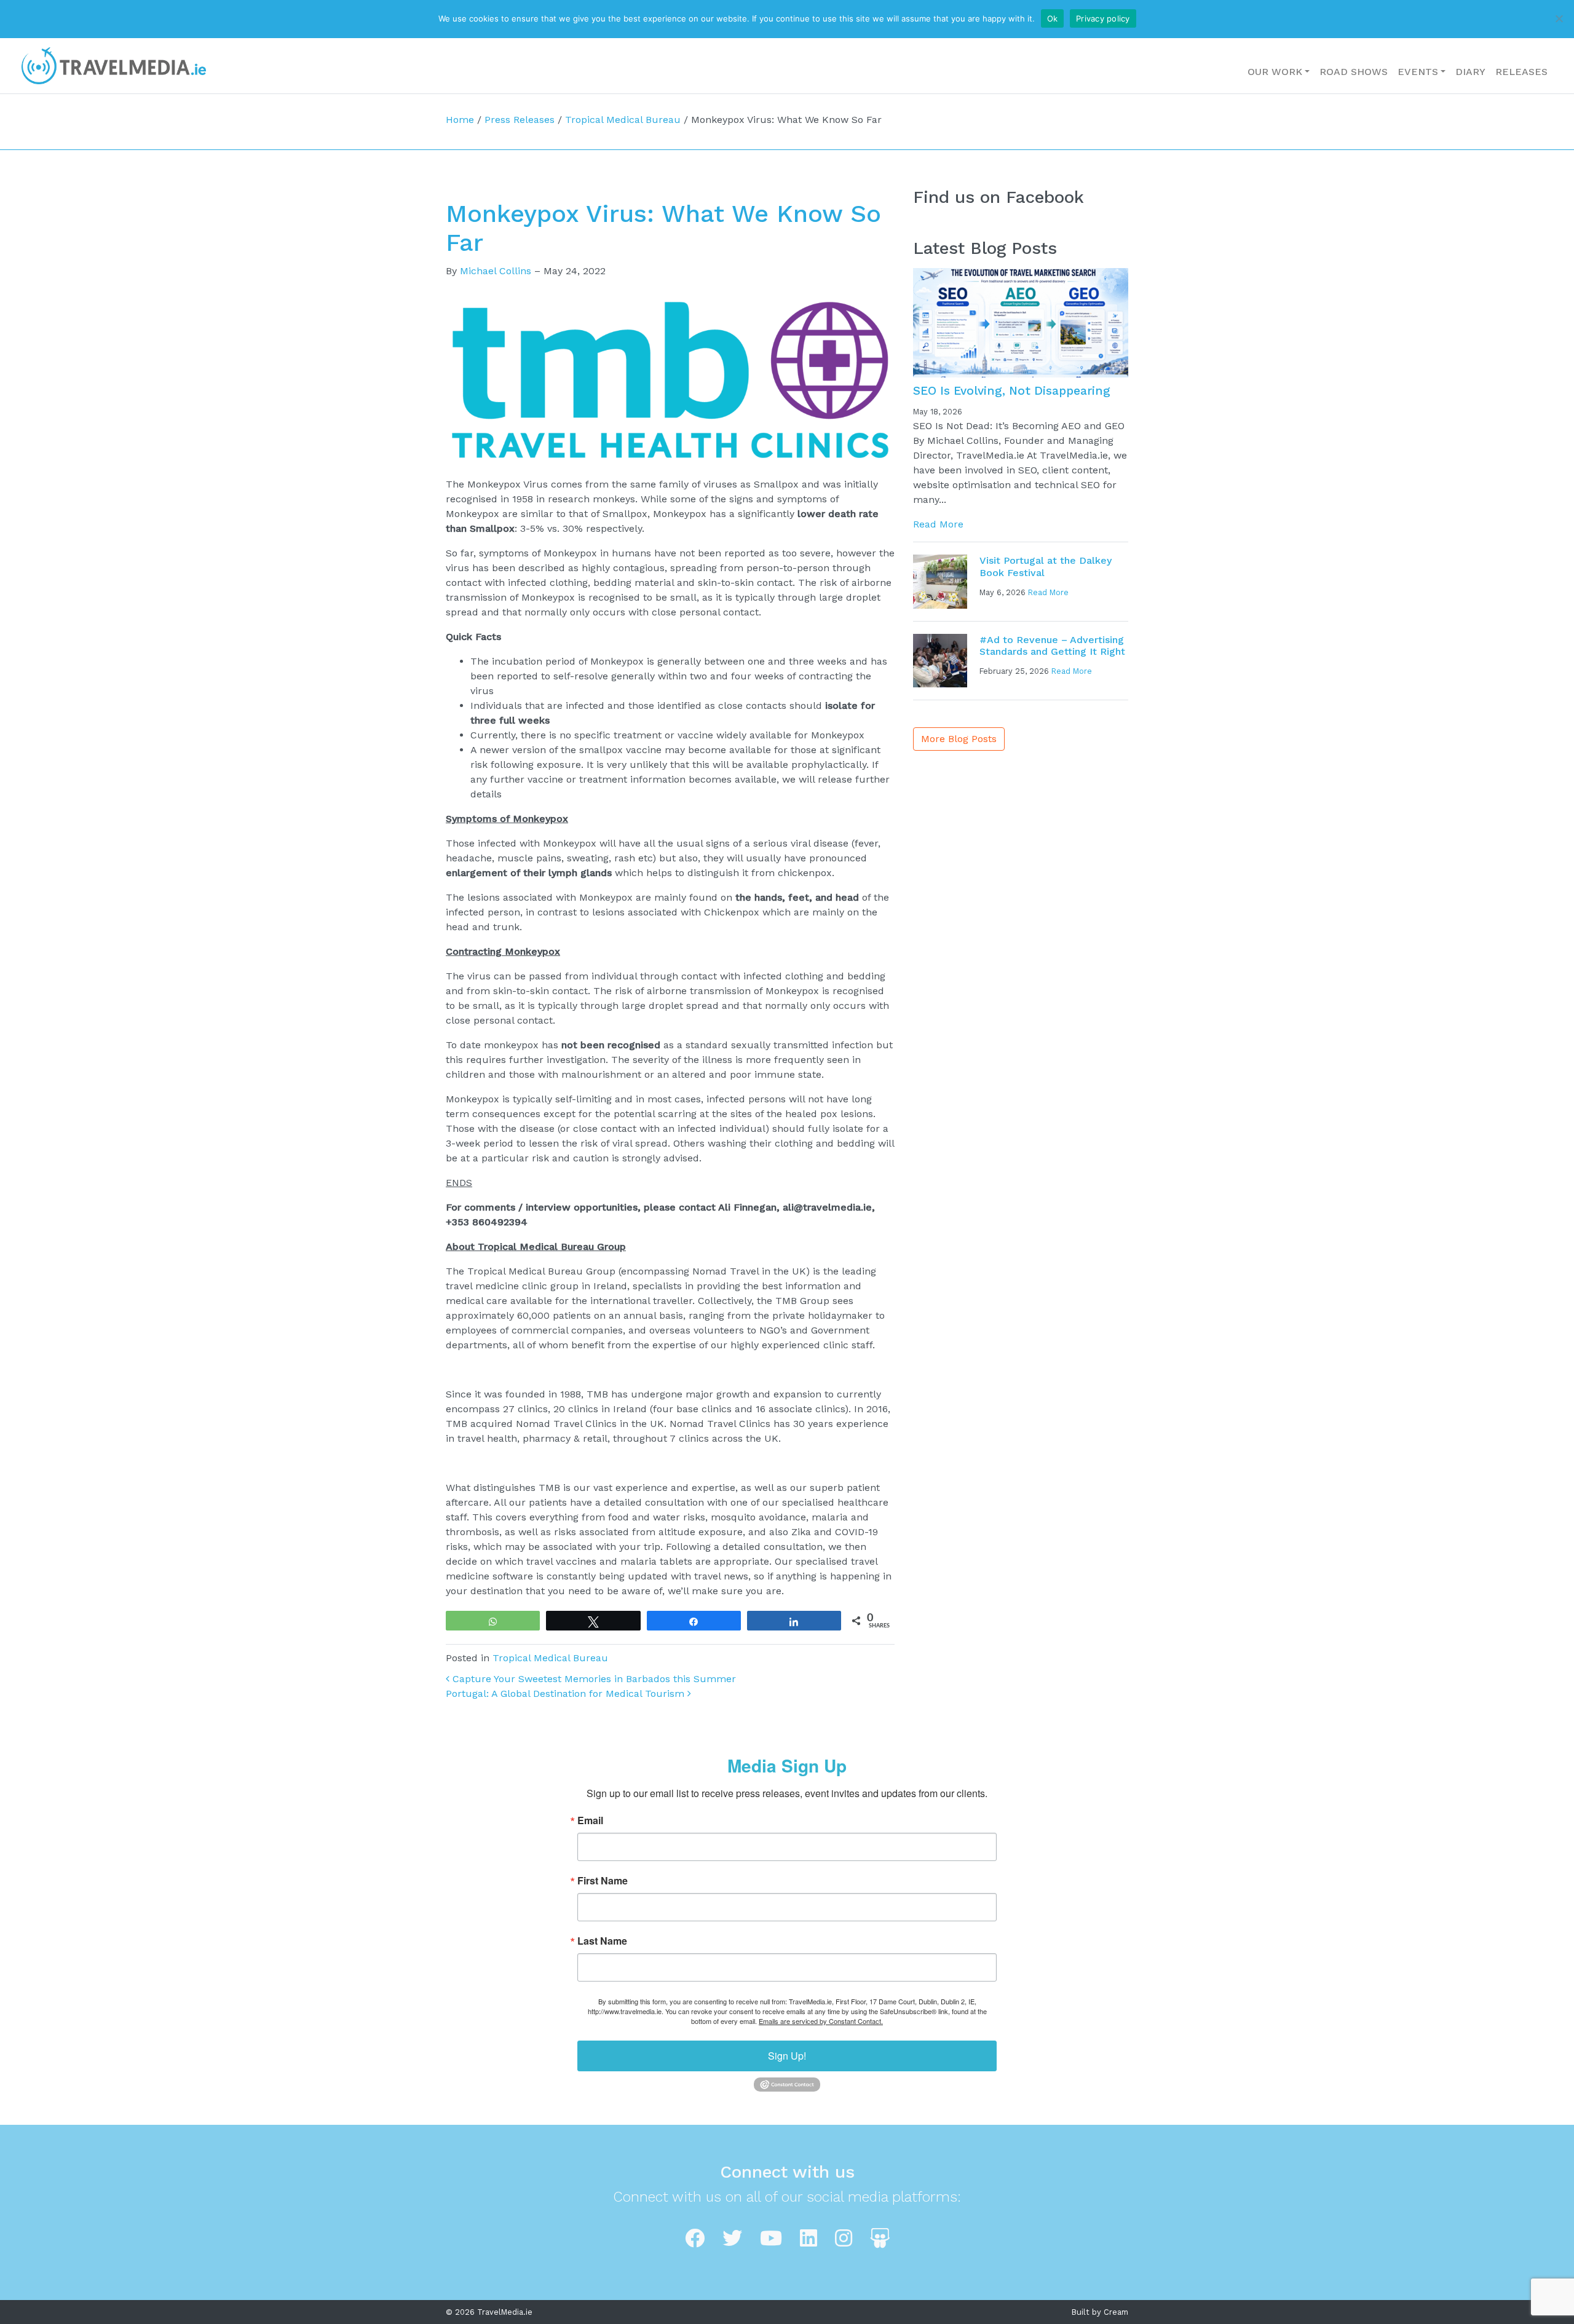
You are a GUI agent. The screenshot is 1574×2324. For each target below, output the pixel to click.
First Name (603, 1881)
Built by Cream (1100, 2312)
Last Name (602, 1941)
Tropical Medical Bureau (623, 120)
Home (460, 120)
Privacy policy (1103, 18)
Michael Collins (496, 271)
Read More (938, 524)
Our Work (1275, 72)
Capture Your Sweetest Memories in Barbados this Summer (593, 1679)
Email (590, 1820)
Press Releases (520, 120)
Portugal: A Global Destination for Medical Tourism (567, 1694)
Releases (1521, 72)
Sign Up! (787, 2056)
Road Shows (1354, 72)
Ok (1053, 18)
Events (1418, 72)
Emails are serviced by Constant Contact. (821, 2021)
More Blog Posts (959, 739)
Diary (1470, 72)
